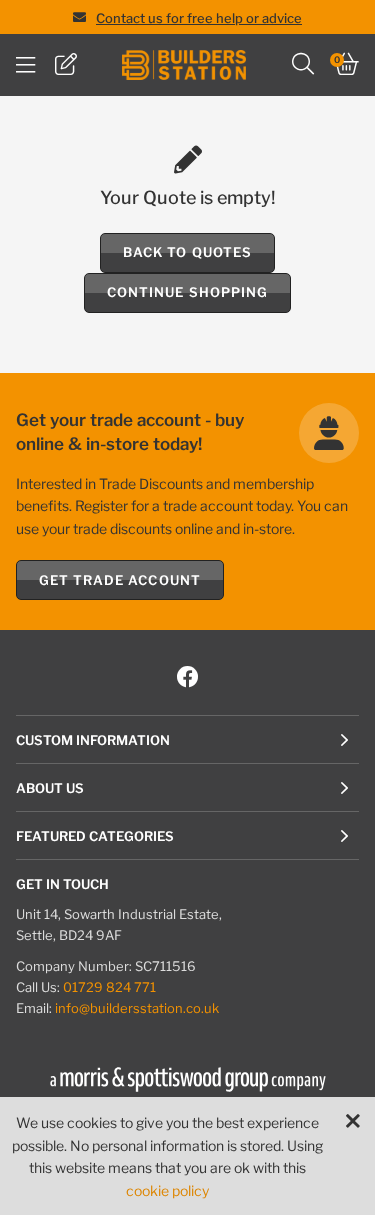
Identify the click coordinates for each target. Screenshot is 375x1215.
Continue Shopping (187, 292)
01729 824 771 (109, 987)
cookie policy (167, 1190)
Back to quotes (187, 252)
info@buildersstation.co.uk (137, 1008)
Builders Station (184, 65)
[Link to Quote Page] (66, 65)
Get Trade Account (120, 580)
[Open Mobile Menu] (25, 65)
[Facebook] (188, 677)
